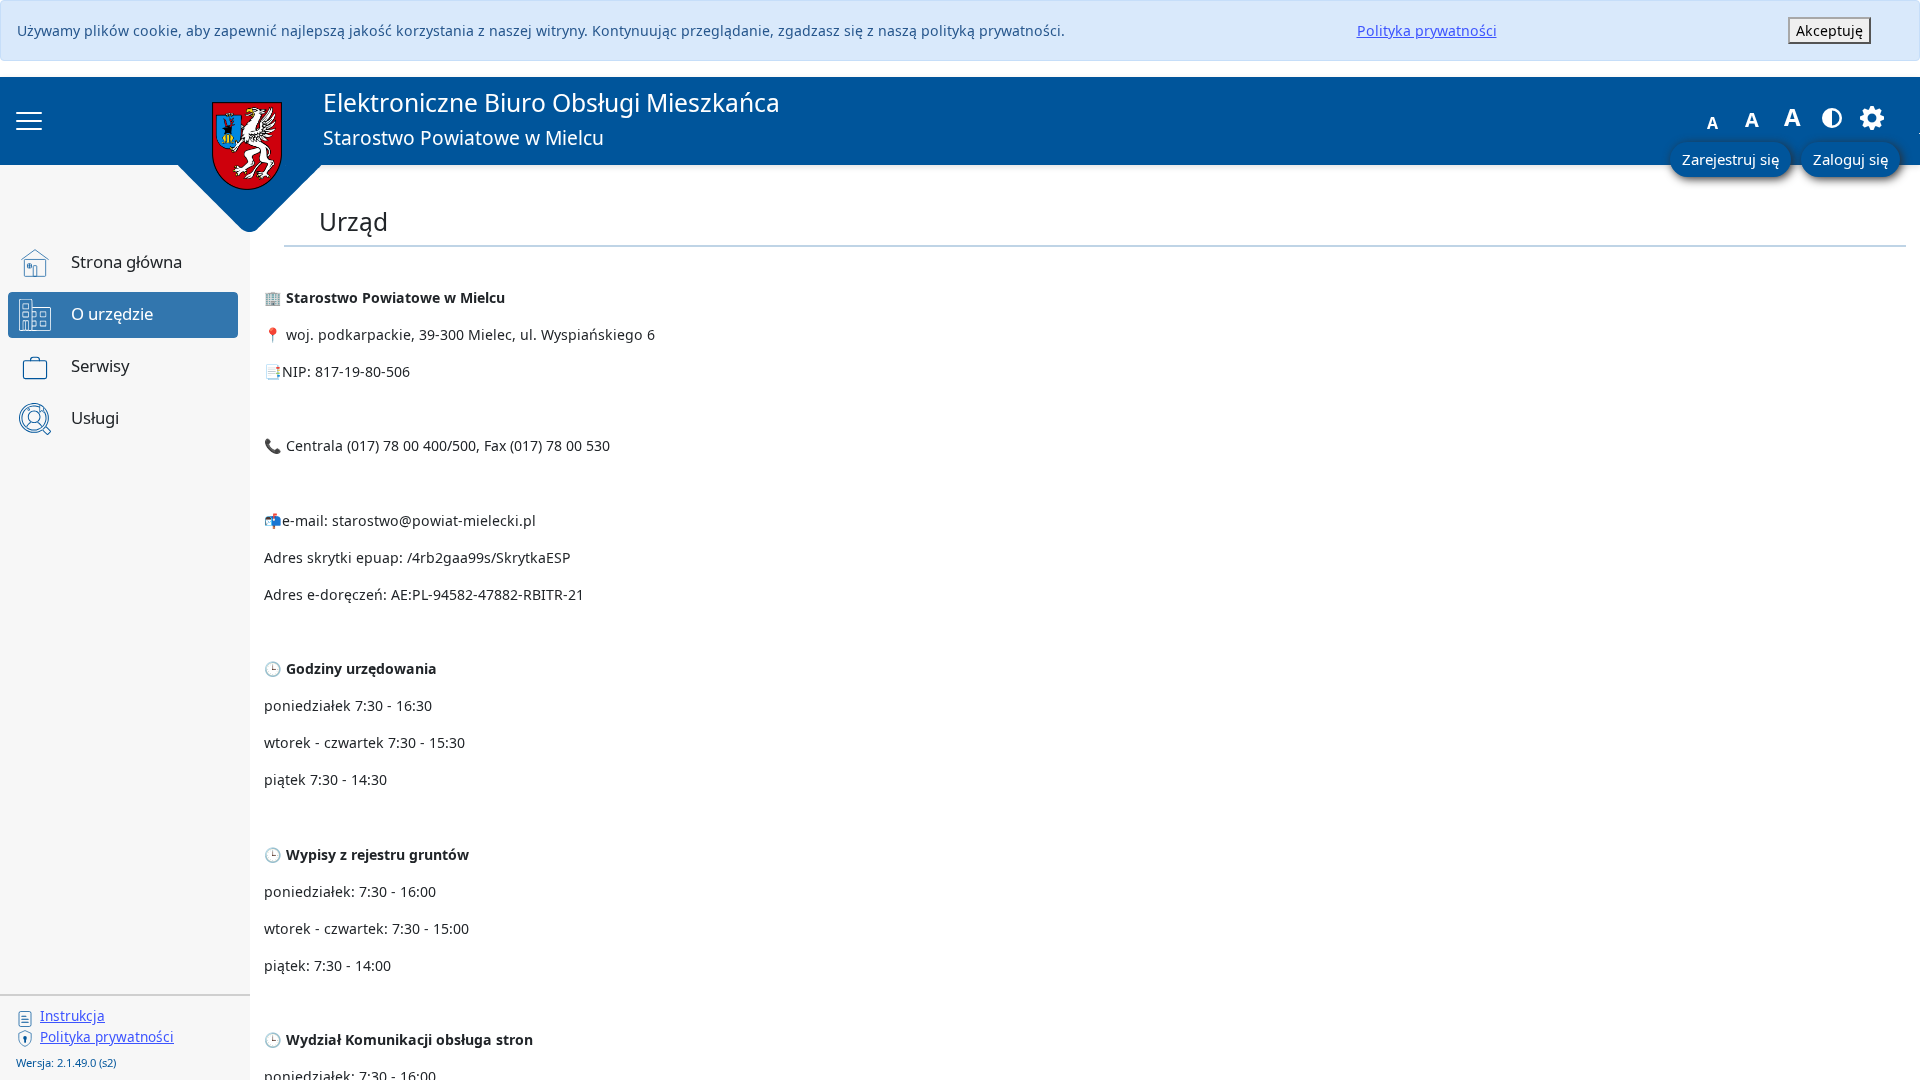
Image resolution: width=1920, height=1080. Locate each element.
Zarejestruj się (1730, 159)
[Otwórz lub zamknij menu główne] (29, 121)
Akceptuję (1829, 30)
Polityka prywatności (1427, 30)
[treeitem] (123, 263)
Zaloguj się (1850, 159)
